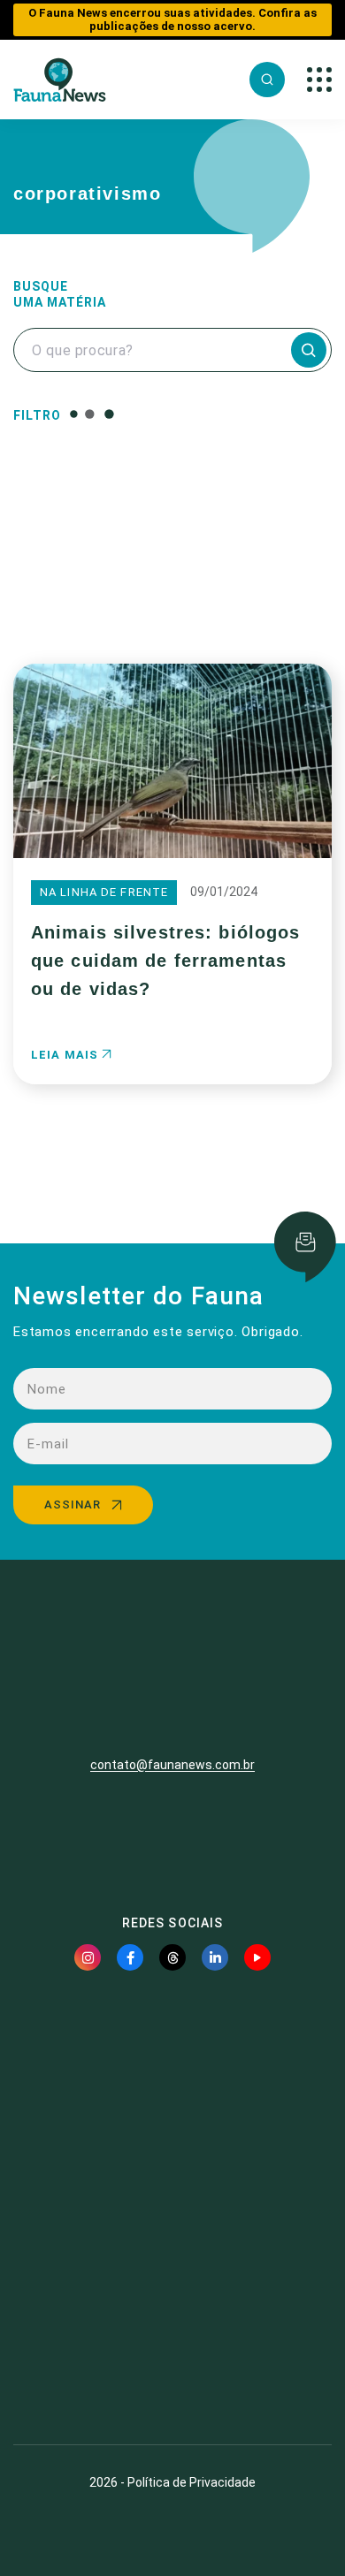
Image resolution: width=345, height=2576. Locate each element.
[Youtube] (257, 1957)
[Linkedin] (215, 1957)
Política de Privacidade (192, 2482)
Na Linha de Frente (104, 892)
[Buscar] (267, 80)
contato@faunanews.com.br (172, 1765)
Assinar (73, 1505)
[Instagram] (88, 1957)
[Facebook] (130, 1957)
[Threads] (172, 1957)
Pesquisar (173, 594)
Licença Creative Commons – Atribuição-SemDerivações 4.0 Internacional (172, 2367)
